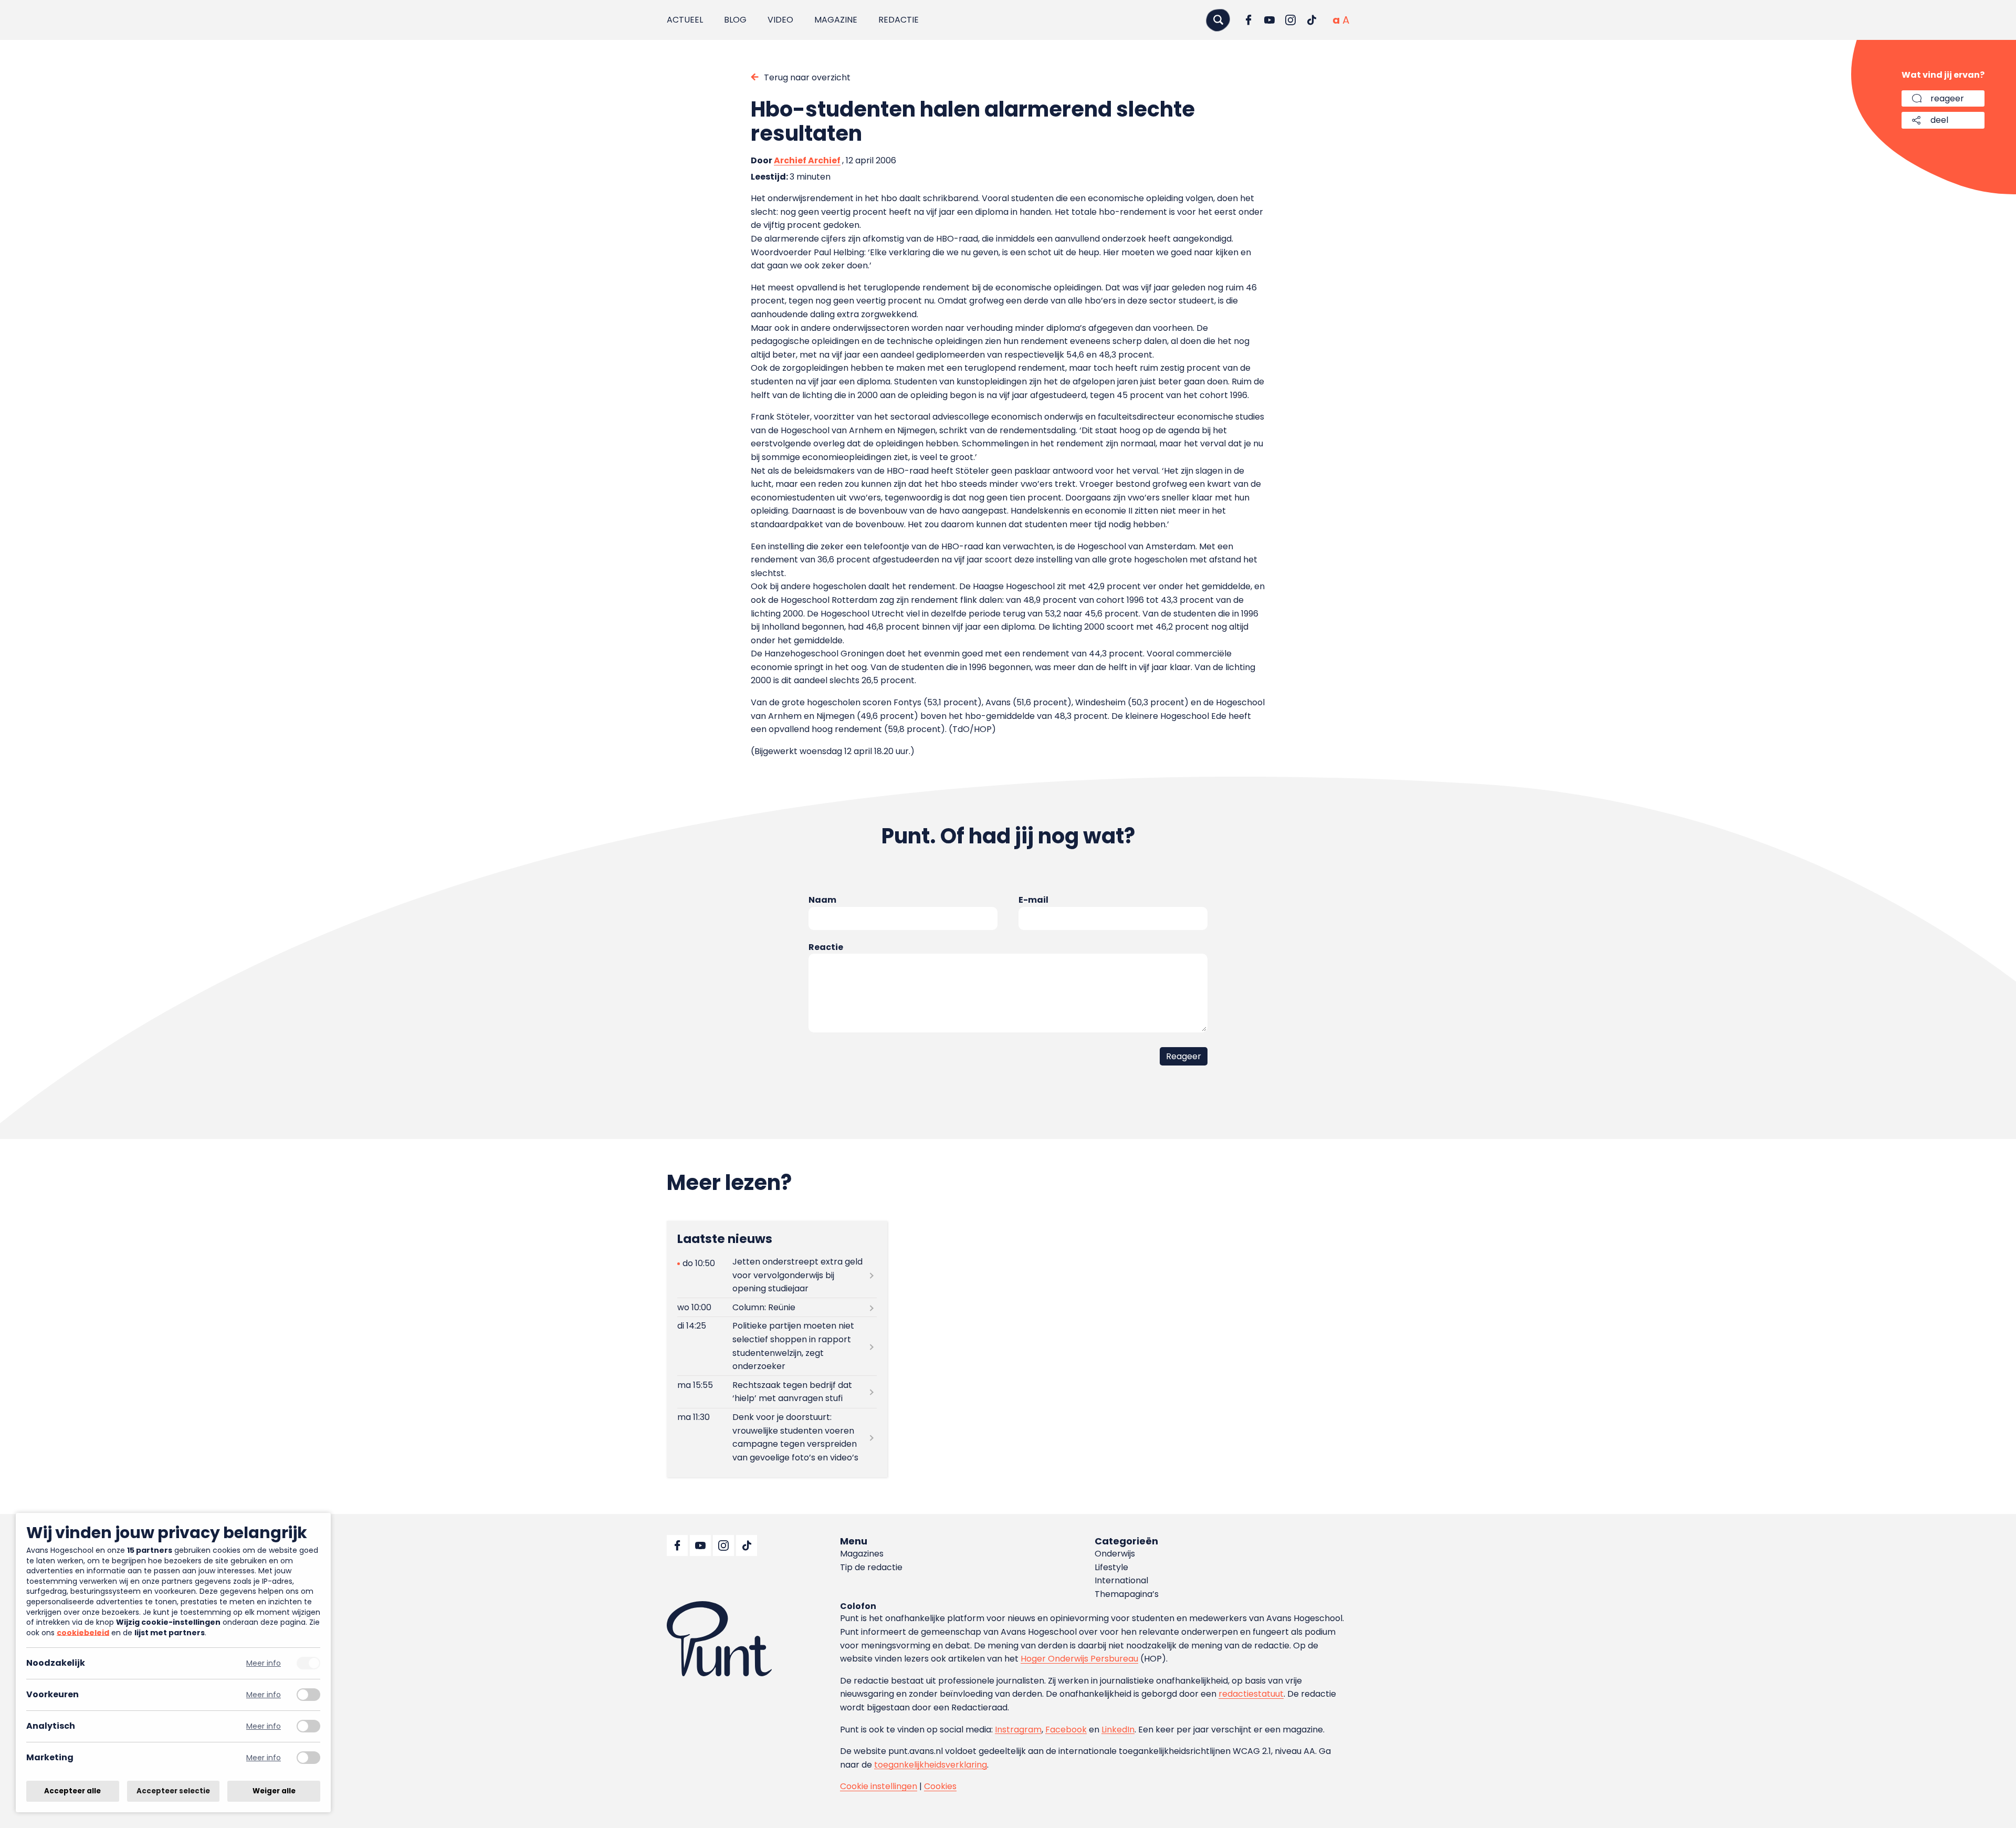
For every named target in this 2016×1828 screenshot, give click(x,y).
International (1121, 1580)
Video (780, 20)
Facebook (1066, 1730)
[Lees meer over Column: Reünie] (777, 1307)
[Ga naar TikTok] (1311, 20)
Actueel (685, 20)
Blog (735, 20)
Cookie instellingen (879, 1786)
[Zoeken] (1218, 20)
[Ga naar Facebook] (1248, 20)
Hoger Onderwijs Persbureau (1079, 1659)
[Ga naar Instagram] (1290, 20)
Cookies (940, 1786)
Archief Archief (807, 160)
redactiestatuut (1251, 1694)
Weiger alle (274, 1791)
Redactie (899, 20)
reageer (1947, 98)
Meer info (264, 1663)
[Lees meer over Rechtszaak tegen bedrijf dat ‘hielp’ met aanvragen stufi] (777, 1392)
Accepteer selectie (173, 1791)
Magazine (836, 20)
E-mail (1033, 900)
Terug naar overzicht (807, 77)
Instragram (1018, 1730)
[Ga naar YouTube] (1269, 20)
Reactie (826, 947)
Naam (822, 900)
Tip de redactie (871, 1567)
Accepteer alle (72, 1791)
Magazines (862, 1554)
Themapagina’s (1127, 1594)
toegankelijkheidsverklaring (931, 1765)
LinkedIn (1118, 1730)
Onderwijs (1115, 1554)
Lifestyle (1111, 1567)
